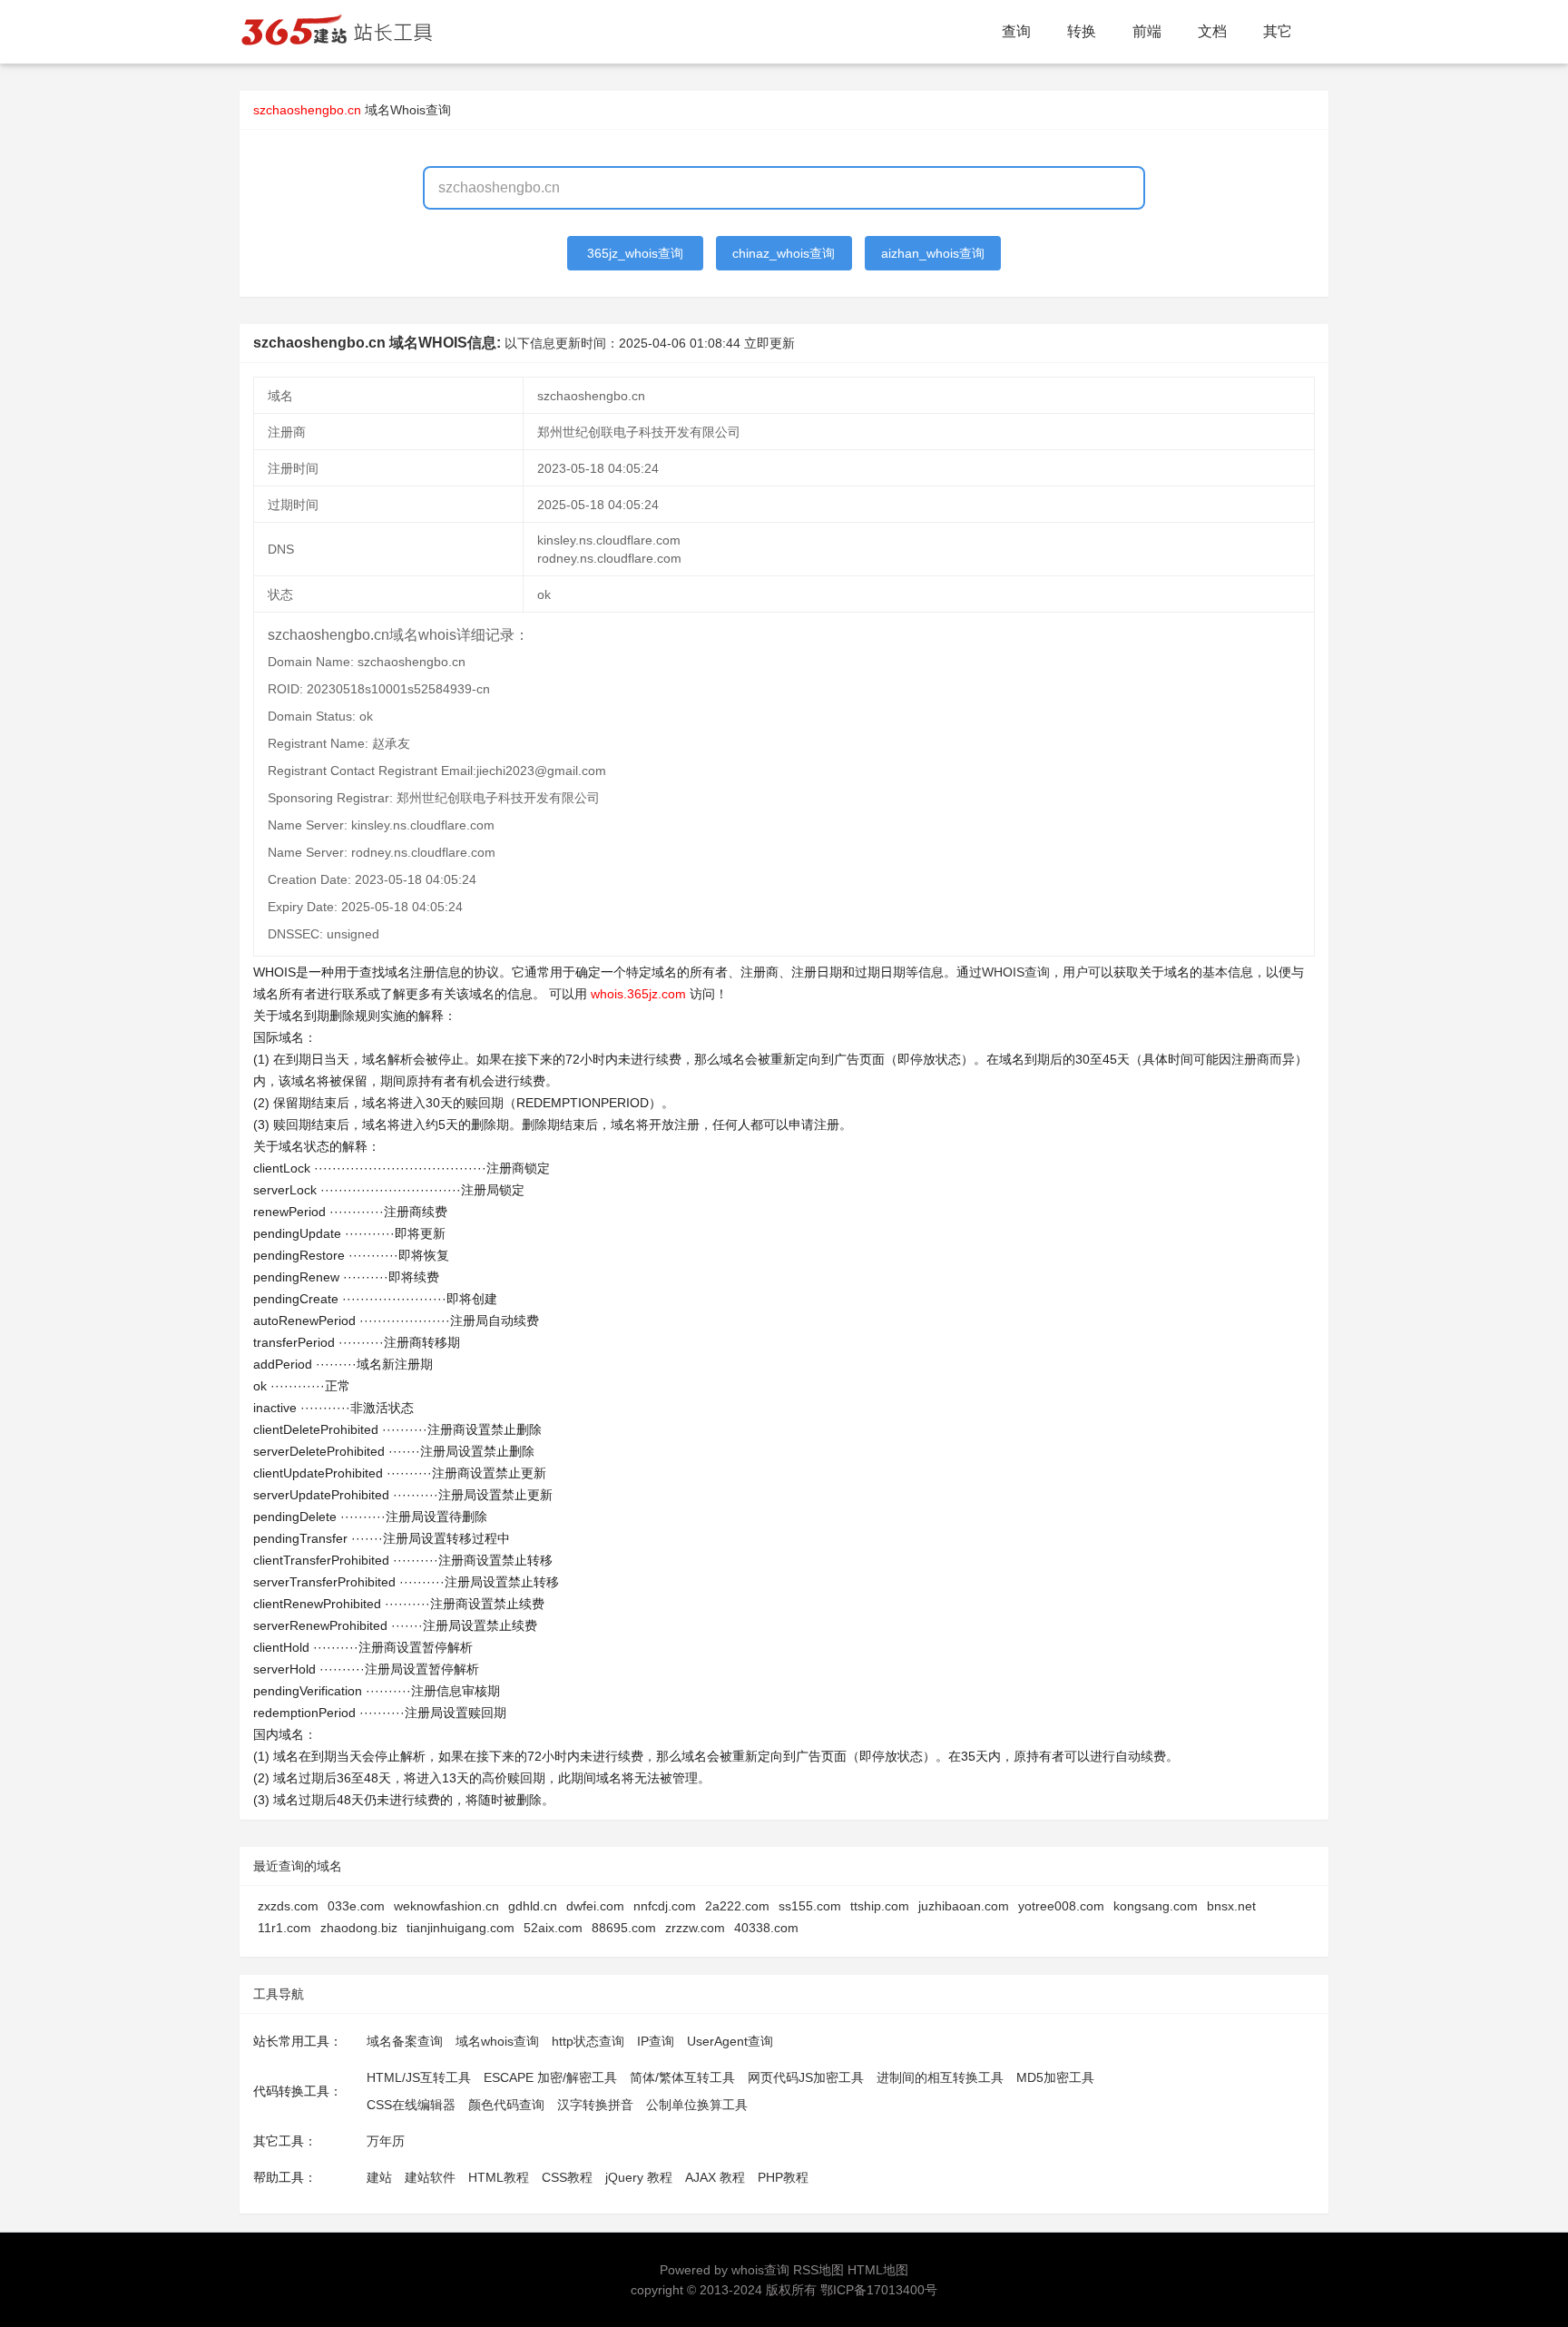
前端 (1147, 31)
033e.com (356, 1906)
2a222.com (737, 1906)
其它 (1278, 31)
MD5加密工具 (1055, 2077)
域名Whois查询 (408, 110)
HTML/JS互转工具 (419, 2077)
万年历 (386, 2141)
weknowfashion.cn (446, 1906)
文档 (1212, 31)
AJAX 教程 (715, 2177)
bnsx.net (1231, 1906)
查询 (1016, 31)
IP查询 (656, 2041)
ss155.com (810, 1906)
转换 (1082, 31)
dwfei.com (595, 1906)
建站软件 (430, 2177)
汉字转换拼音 (595, 2105)
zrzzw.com (695, 1928)
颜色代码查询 (506, 2105)
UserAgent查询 (730, 2041)
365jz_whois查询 (635, 253)
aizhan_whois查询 (933, 253)
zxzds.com (288, 1906)
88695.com (624, 1928)
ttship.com (880, 1906)
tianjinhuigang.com (461, 1928)
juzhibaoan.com (964, 1906)
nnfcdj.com (665, 1906)
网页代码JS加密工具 (806, 2077)
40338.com (766, 1928)
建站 (379, 2177)
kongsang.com (1156, 1906)
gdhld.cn (533, 1906)
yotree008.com (1061, 1906)
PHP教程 (783, 2177)
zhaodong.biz (359, 1928)
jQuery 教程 (639, 2177)
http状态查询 (588, 2041)
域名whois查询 (497, 2041)
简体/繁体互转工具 (682, 2077)
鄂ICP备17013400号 (879, 2290)
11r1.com (284, 1928)
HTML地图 (878, 2270)
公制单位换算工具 (697, 2105)
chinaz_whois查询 (784, 253)
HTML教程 (499, 2177)
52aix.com (553, 1928)
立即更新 (769, 343)
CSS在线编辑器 (411, 2105)
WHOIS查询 (1016, 972)
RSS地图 (818, 2270)
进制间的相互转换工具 (940, 2077)
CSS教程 (567, 2177)
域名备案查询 (405, 2041)
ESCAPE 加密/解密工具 (550, 2077)
